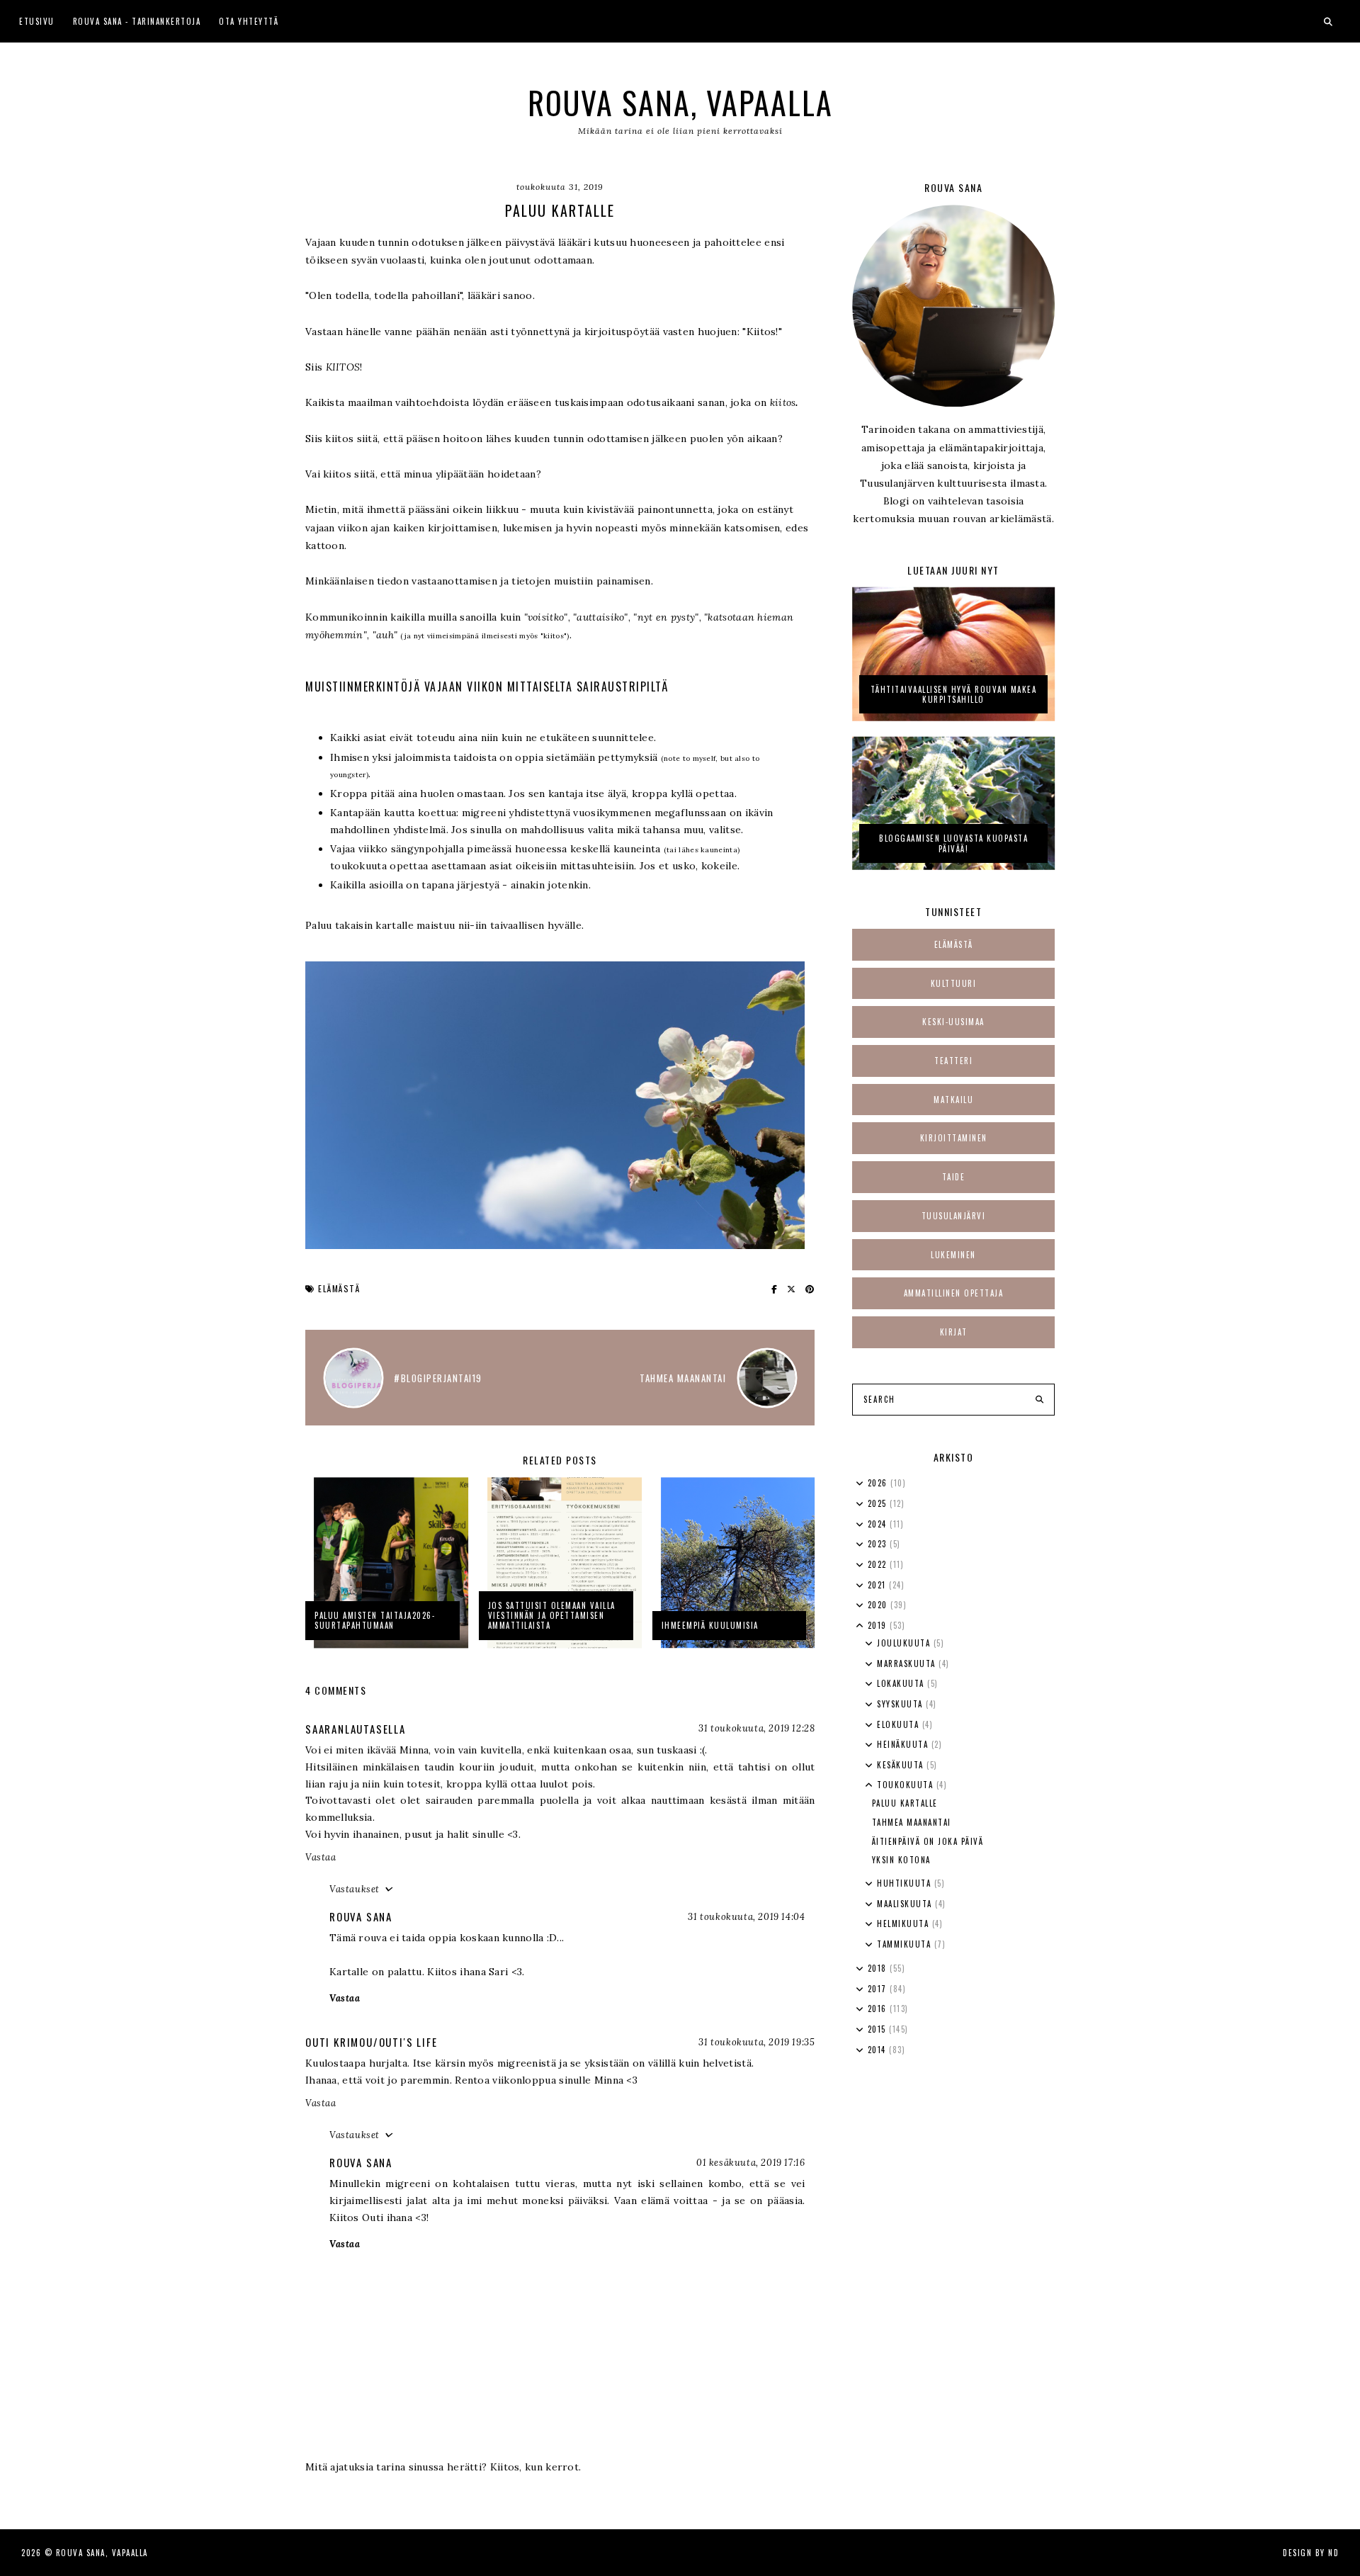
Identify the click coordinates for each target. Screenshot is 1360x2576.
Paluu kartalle (905, 1803)
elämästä (339, 1288)
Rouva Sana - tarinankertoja (137, 21)
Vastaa (321, 1857)
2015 (879, 2029)
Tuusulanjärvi (954, 1216)
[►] (860, 1484)
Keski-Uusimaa (953, 1022)
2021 (879, 1585)
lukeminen (953, 1255)
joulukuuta (905, 1643)
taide (954, 1177)
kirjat (954, 1332)
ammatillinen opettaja (954, 1293)
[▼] (860, 1626)
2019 (879, 1625)
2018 (879, 1968)
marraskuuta (908, 1663)
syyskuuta (901, 1704)
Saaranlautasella (356, 1729)
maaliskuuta (906, 1904)
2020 (879, 1605)
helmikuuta (905, 1923)
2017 (879, 1989)
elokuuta (900, 1724)
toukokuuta (907, 1785)
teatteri (953, 1061)
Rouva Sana (361, 1916)
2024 (879, 1524)
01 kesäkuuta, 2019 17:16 (750, 2163)
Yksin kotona (901, 1860)
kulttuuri (954, 983)
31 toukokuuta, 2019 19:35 (756, 2042)
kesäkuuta (902, 1765)
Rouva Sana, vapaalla (680, 102)
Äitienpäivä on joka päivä (928, 1841)
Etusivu (37, 21)
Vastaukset (355, 1889)
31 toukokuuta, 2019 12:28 (756, 1728)
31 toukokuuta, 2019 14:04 (746, 1917)
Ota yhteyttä (249, 21)
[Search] (1039, 1400)
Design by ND (1311, 2553)
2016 (879, 2009)
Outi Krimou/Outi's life (371, 2042)
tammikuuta (906, 1944)
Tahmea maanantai (912, 1822)
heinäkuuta (904, 1744)
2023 (879, 1544)
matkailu (953, 1100)
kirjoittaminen (954, 1138)
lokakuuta (902, 1683)
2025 (879, 1503)
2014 (879, 2050)
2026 (879, 1483)
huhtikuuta (906, 1883)
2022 (879, 1564)
